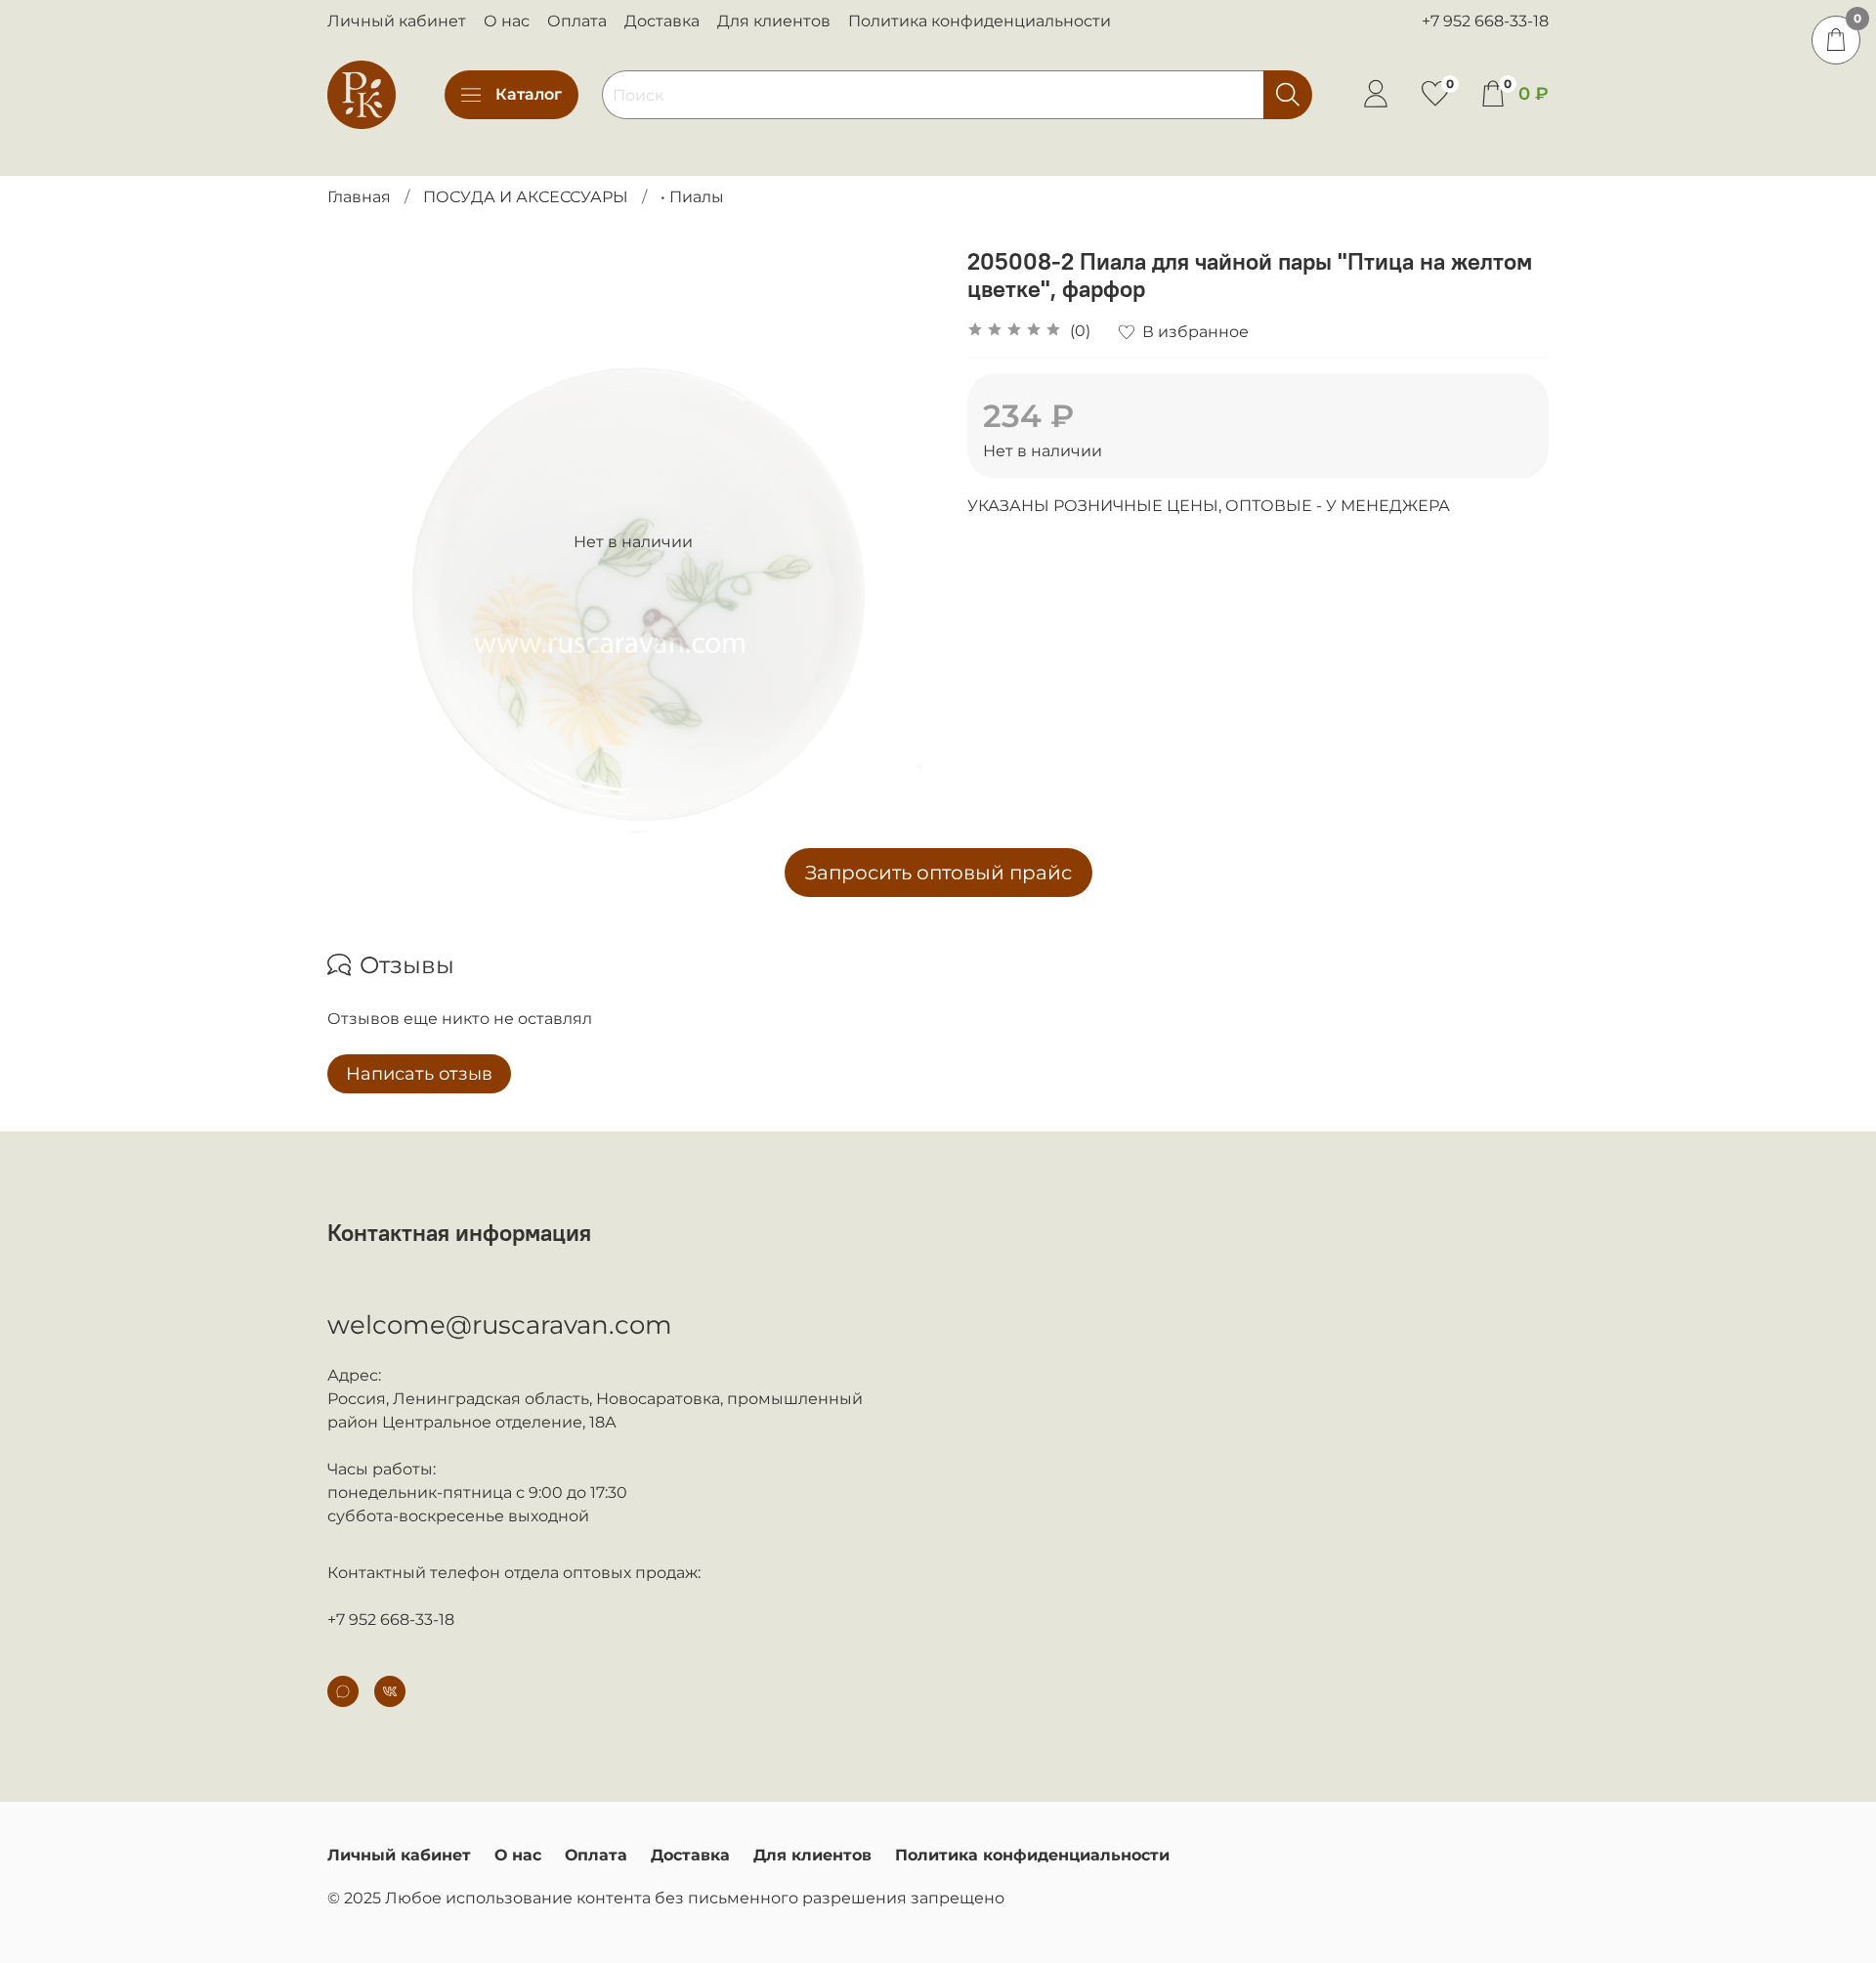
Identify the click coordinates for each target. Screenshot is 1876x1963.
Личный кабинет (397, 21)
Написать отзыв (419, 1074)
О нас (507, 21)
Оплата (577, 21)
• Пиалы (692, 197)
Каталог (529, 94)
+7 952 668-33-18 (1485, 21)
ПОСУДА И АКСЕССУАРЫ (526, 197)
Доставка (662, 21)
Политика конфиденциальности (980, 21)
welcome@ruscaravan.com (500, 1325)
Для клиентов (774, 21)
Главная (359, 197)
